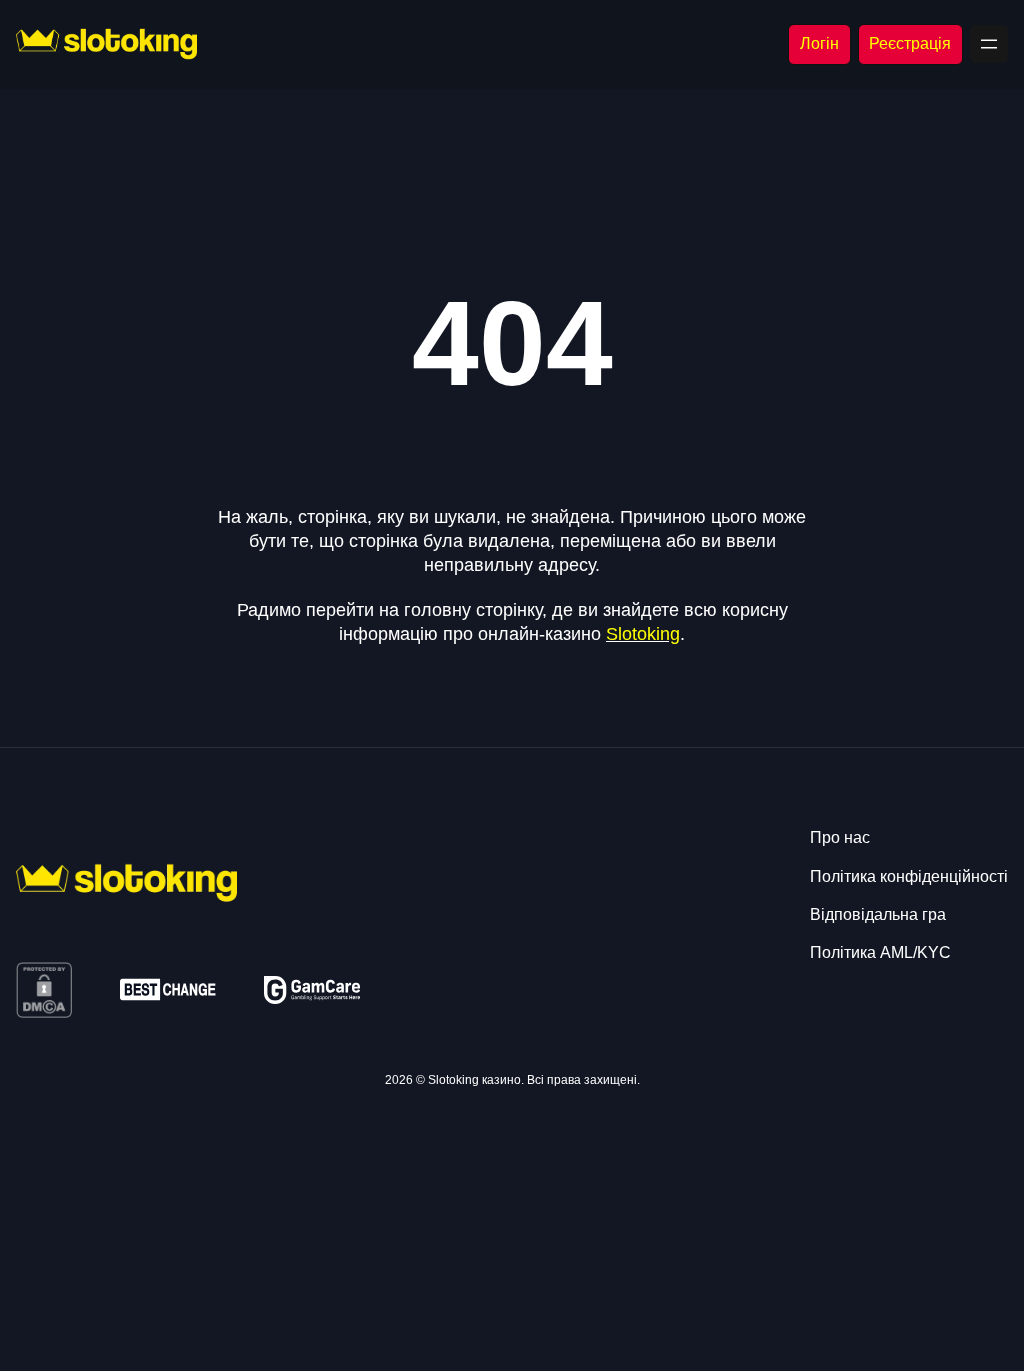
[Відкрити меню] (989, 44)
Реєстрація (910, 43)
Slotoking (643, 634)
